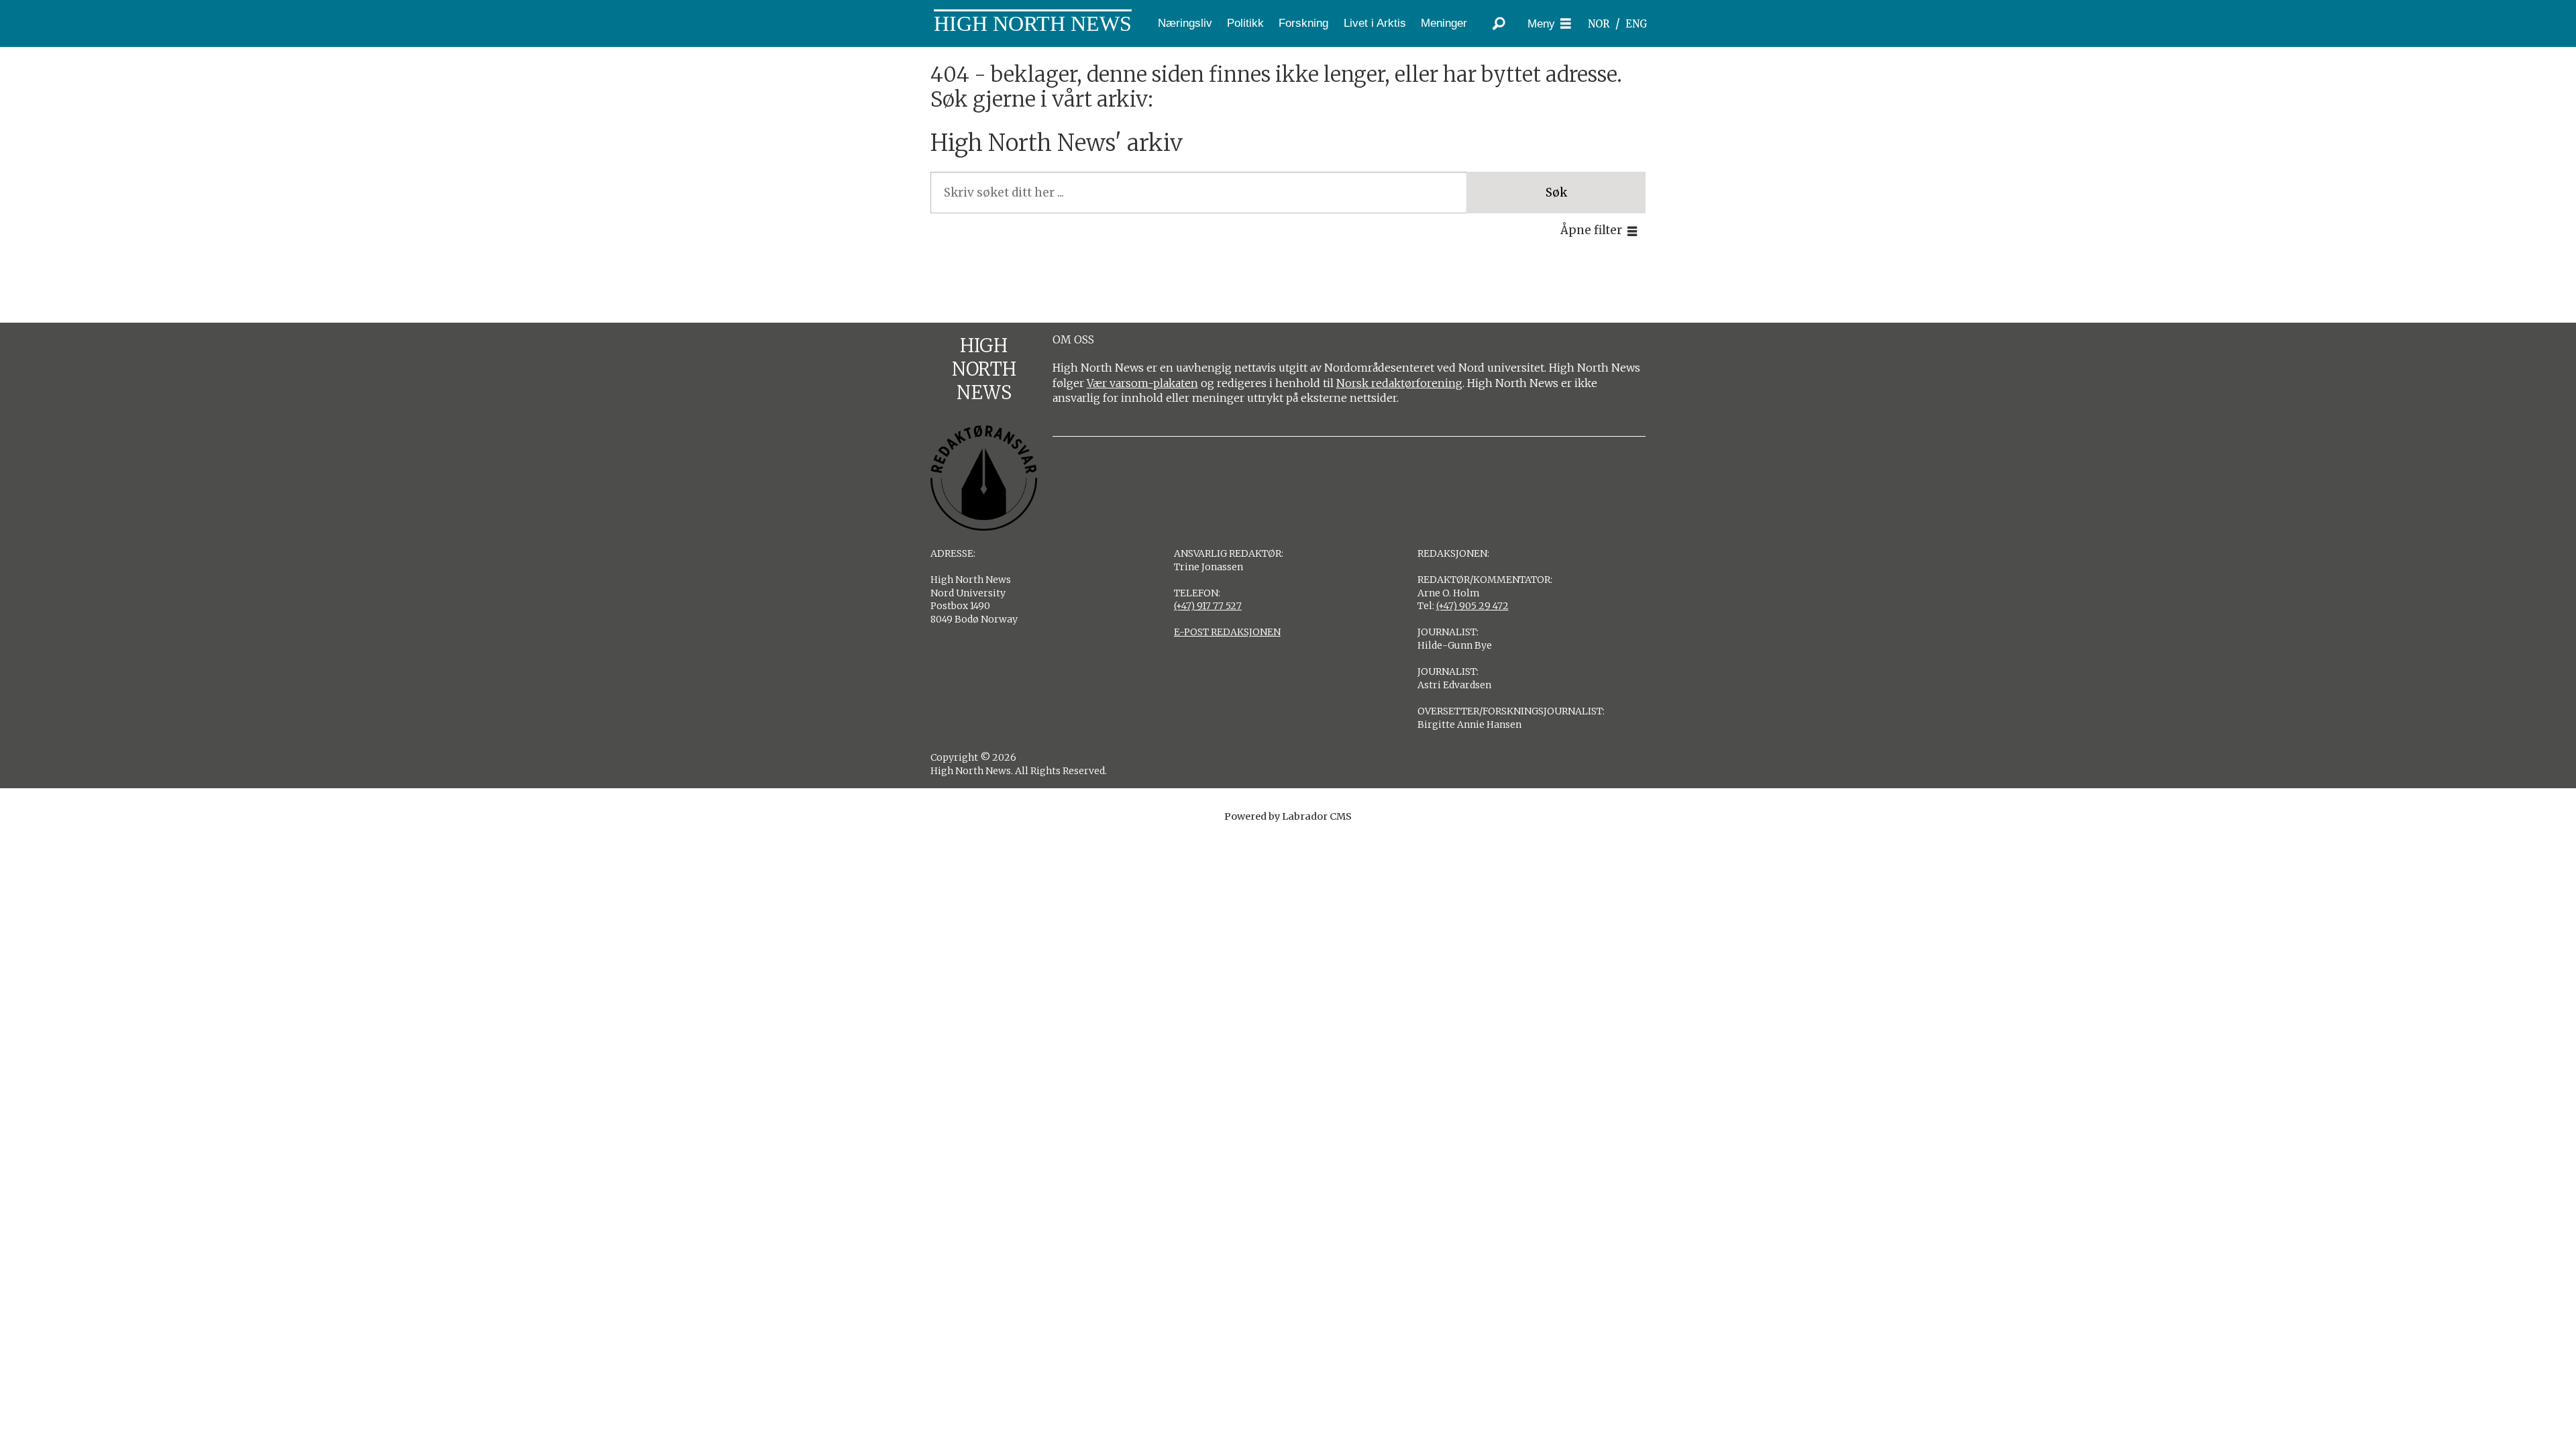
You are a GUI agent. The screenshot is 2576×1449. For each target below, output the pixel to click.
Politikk (1245, 23)
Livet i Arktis (1375, 23)
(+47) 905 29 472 (1472, 606)
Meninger (1444, 23)
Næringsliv (1185, 23)
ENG (1636, 24)
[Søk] (1499, 23)
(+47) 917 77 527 (1208, 606)
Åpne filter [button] (1591, 230)
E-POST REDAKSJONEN (1227, 632)
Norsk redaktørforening (1399, 383)
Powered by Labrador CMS (1288, 816)
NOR (1599, 24)
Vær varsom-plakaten (1142, 383)
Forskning (1303, 23)
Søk (1556, 193)
